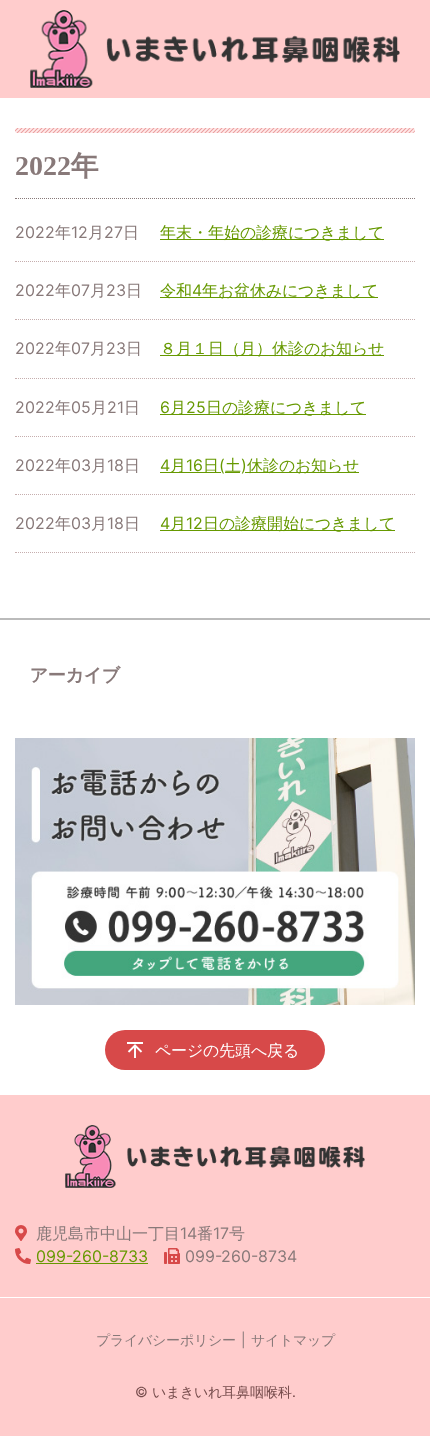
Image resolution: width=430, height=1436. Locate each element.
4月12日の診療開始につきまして (277, 523)
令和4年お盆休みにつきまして (269, 290)
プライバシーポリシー (166, 1339)
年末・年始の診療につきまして (272, 232)
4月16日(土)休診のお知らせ (259, 465)
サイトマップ (293, 1339)
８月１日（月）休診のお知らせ (272, 348)
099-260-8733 (92, 1256)
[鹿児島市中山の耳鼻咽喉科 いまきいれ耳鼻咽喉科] (215, 49)
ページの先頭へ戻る (227, 1050)
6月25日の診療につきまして (263, 407)
